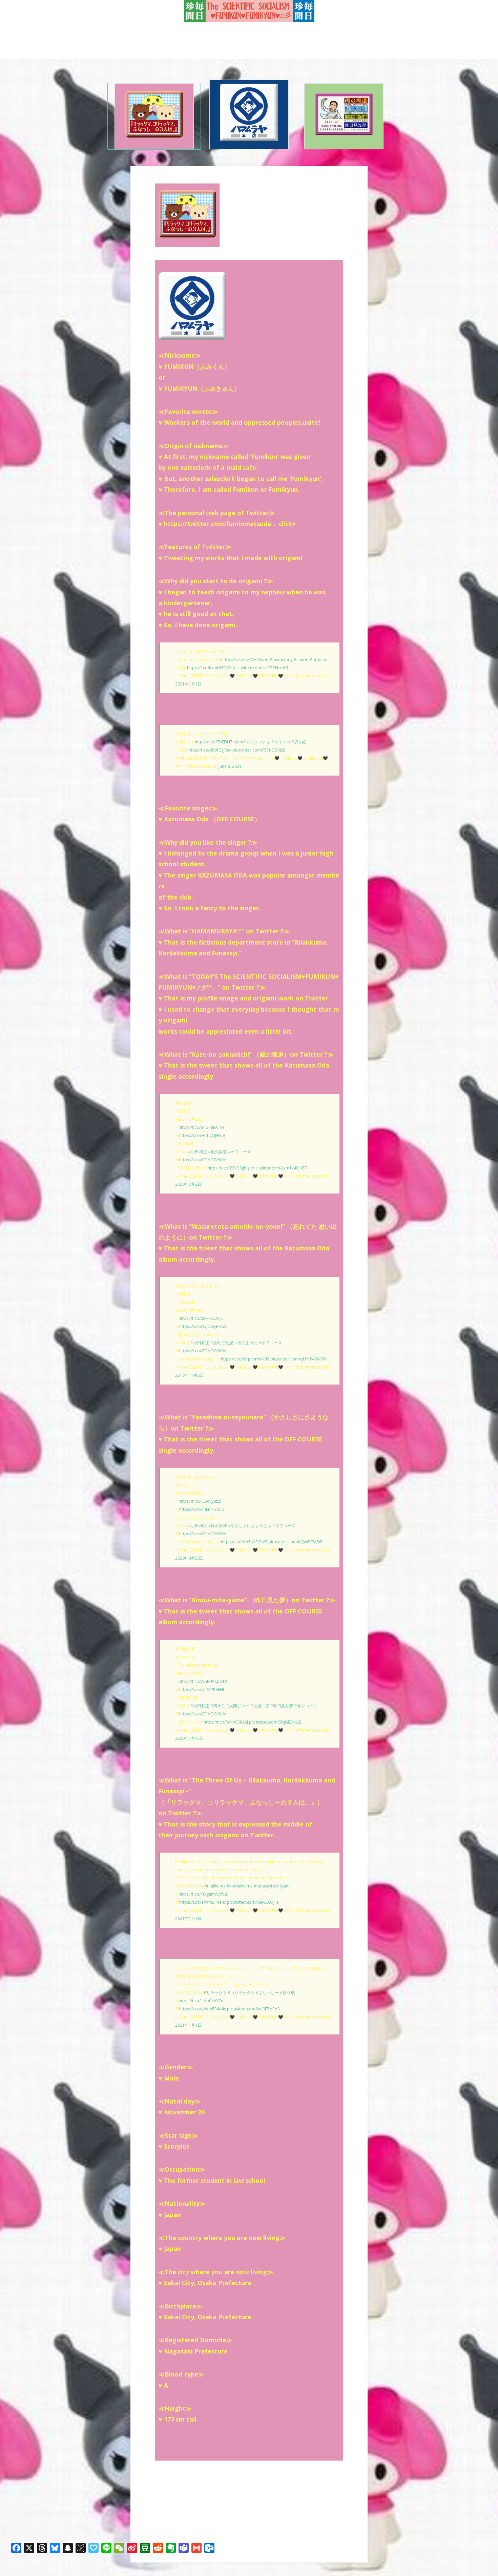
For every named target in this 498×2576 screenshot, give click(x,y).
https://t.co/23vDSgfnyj (229, 1168)
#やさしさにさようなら (250, 1526)
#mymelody (281, 660)
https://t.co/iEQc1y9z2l (200, 1501)
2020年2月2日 (188, 1184)
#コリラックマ (241, 1993)
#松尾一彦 (260, 1706)
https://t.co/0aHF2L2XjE (201, 1318)
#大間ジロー (238, 1706)
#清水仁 (218, 1706)
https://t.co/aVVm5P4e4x (203, 1902)
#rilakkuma (215, 1886)
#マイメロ (281, 742)
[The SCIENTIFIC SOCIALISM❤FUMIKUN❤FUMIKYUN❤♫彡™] (249, 11)
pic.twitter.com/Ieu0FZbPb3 (253, 2009)
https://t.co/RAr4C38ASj (226, 1722)
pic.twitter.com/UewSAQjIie (253, 1902)
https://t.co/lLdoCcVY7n (201, 2001)
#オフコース (240, 1152)
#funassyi (263, 1886)
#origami (318, 660)
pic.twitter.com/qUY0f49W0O (298, 1359)
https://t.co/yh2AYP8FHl (202, 1690)
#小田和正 (198, 1152)
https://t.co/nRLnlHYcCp (202, 1509)
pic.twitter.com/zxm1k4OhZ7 (279, 1168)
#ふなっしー (267, 1993)
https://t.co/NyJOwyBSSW (203, 1326)
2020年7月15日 (190, 1738)
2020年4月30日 (190, 1558)
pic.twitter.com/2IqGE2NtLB (275, 1722)
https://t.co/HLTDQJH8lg (202, 1135)
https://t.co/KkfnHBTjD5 (209, 668)
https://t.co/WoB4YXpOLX (203, 1681)
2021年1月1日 (188, 684)
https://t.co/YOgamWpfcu (203, 1894)
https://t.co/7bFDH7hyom (245, 660)
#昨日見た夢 (282, 1706)
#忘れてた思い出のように (234, 1343)
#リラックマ (215, 1993)
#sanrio (301, 660)
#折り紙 (299, 742)
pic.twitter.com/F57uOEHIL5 (259, 750)
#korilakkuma (240, 1886)
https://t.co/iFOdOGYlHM (203, 1160)
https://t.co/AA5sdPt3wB (244, 1542)
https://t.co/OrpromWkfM (245, 1359)
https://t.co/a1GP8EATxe (202, 1127)
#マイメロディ (257, 742)
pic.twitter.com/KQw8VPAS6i (295, 1542)
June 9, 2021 (230, 766)
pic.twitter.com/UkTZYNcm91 (261, 668)
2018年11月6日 (190, 1375)
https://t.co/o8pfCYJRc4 (209, 750)
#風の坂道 (217, 1152)
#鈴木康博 (217, 1526)
